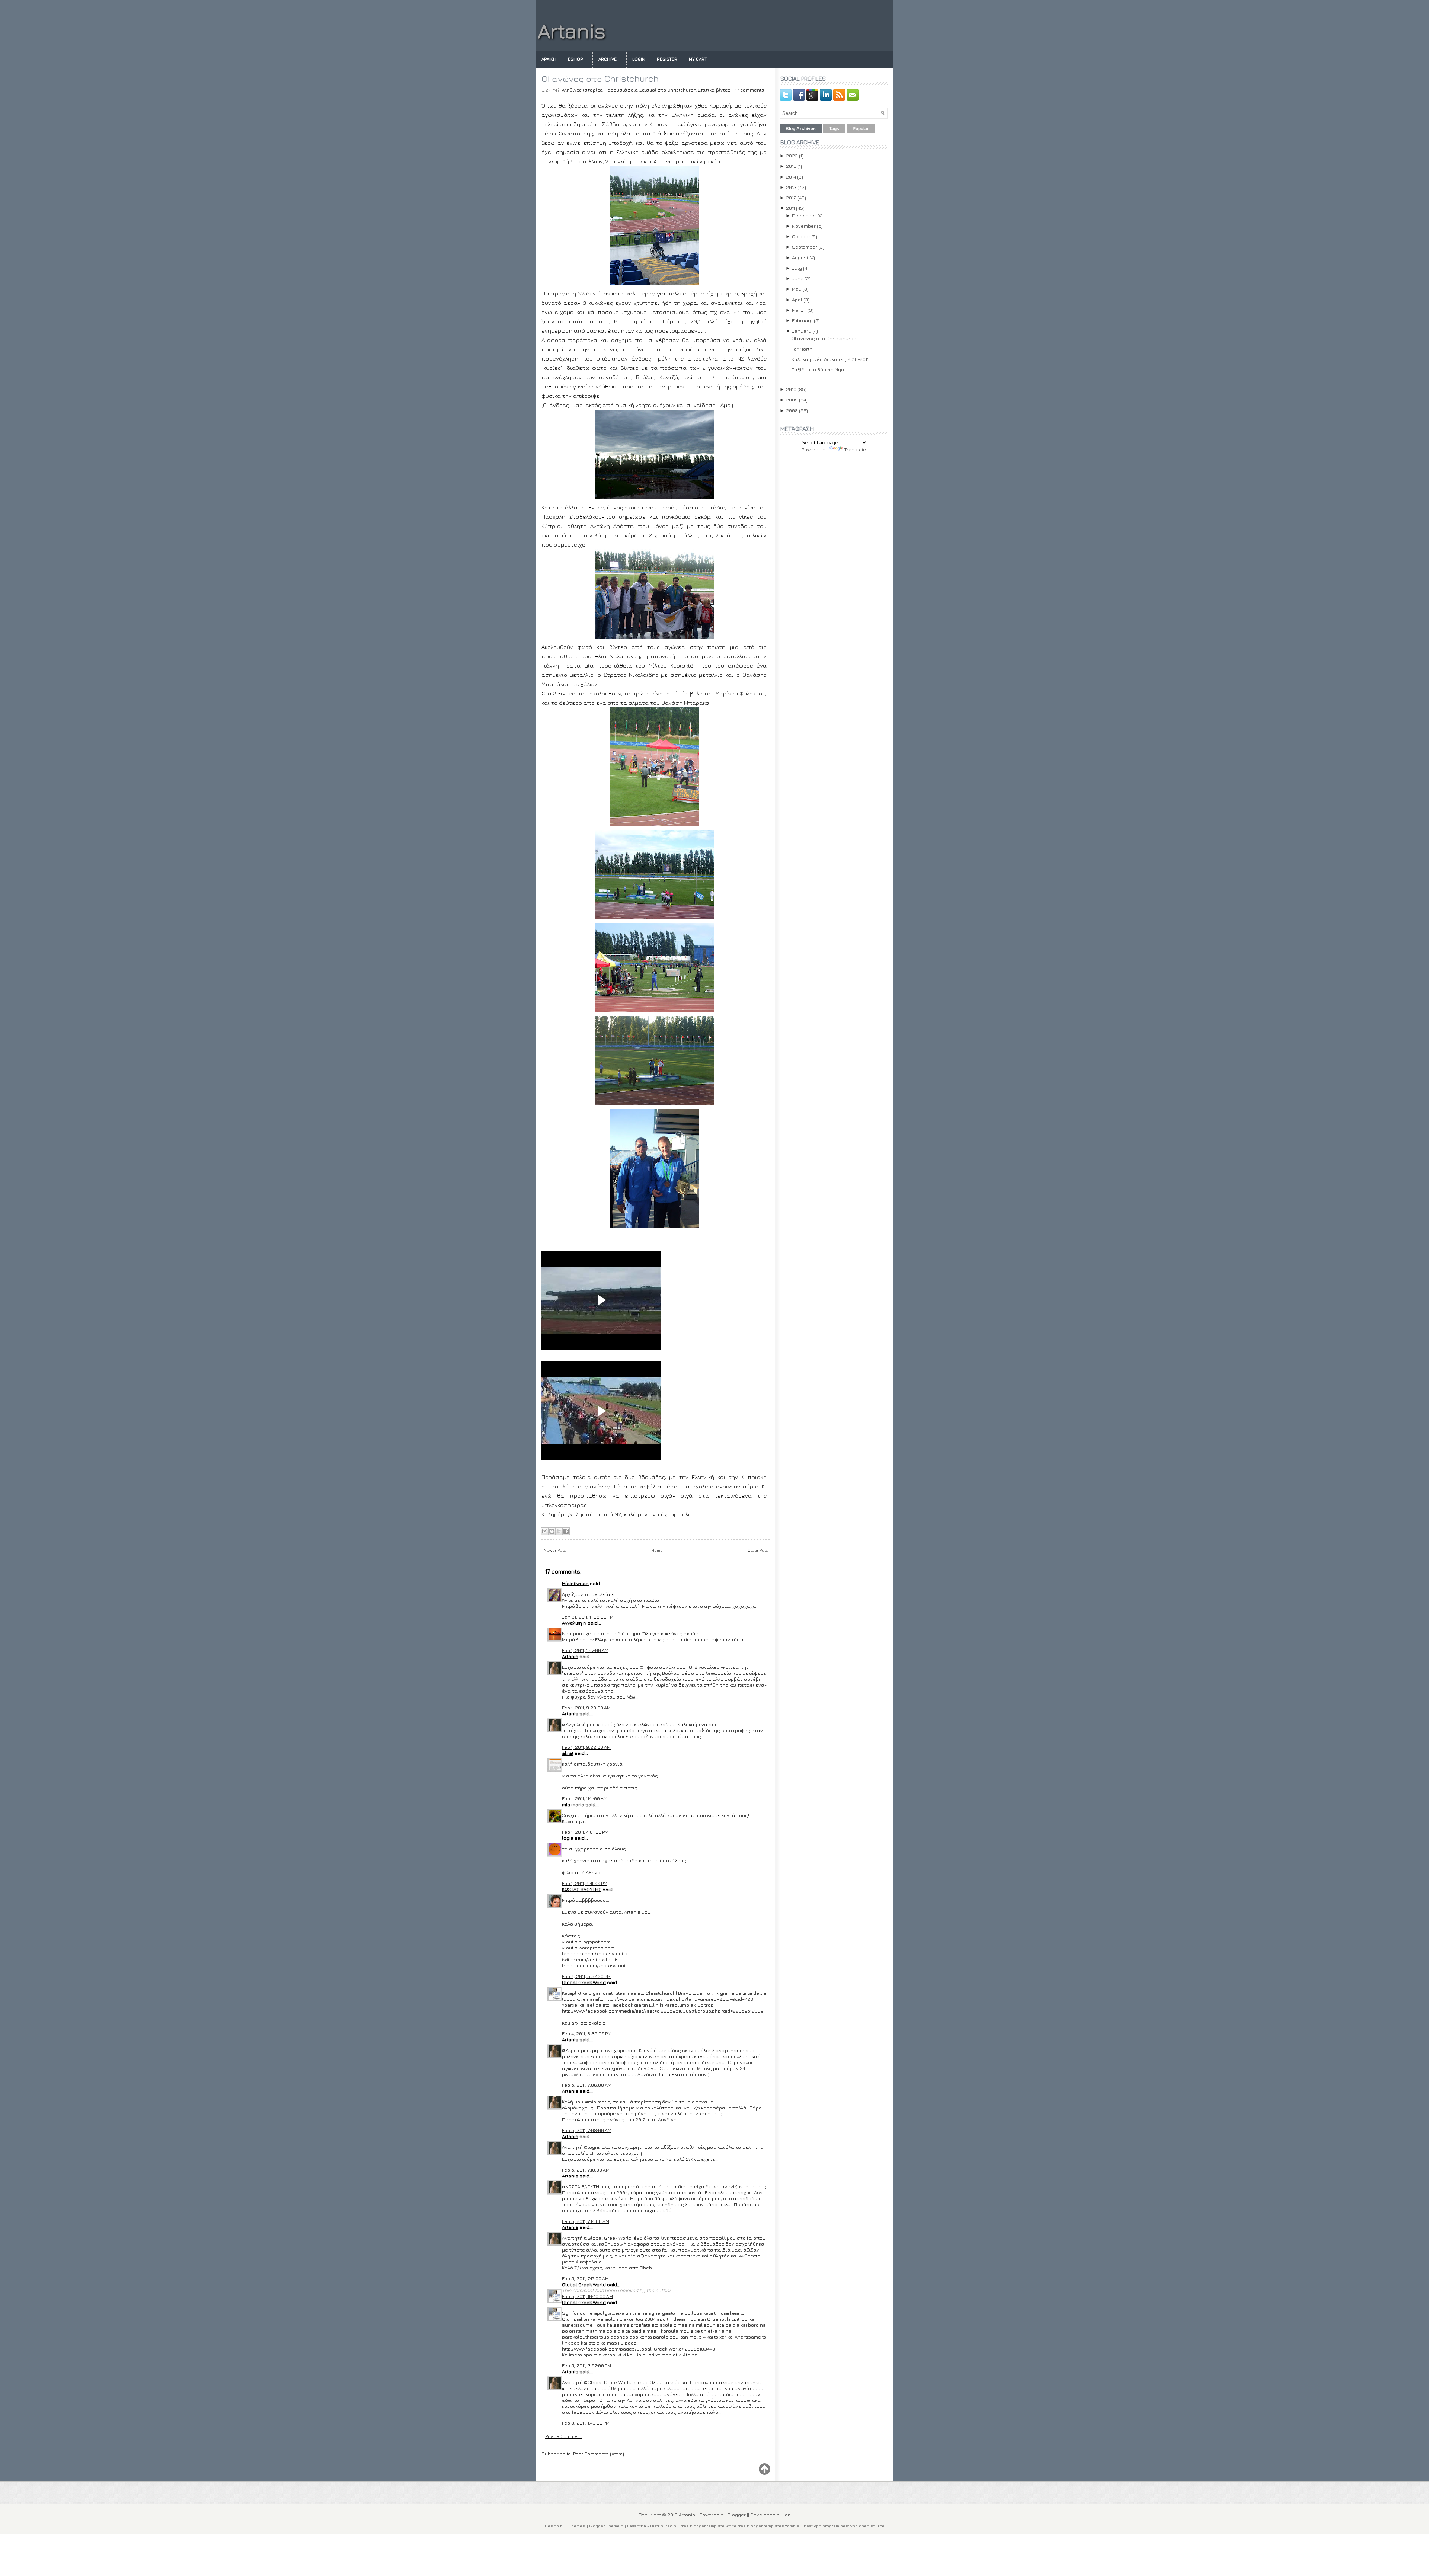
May (797, 289)
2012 (791, 198)
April (797, 300)
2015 (791, 166)
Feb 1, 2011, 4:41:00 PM (585, 1883)
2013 (791, 187)
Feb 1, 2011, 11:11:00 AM (585, 1798)
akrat (568, 1753)
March (799, 310)
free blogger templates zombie (768, 2526)
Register (667, 59)
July (797, 268)
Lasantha (637, 2526)
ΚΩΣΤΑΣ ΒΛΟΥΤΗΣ (582, 1889)
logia (568, 1838)
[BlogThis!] (552, 1531)
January (802, 331)
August (800, 257)
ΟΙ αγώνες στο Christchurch (600, 79)
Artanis (572, 31)
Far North (802, 349)
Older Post (758, 1550)
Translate (855, 449)
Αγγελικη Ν (574, 1623)
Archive (608, 59)
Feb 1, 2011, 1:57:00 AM (585, 1650)
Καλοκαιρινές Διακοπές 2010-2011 (830, 359)
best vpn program (822, 2526)
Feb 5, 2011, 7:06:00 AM (587, 2085)
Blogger (737, 2515)
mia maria (573, 1804)
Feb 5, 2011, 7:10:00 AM (586, 2170)
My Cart (698, 59)
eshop (575, 59)
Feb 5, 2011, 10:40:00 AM (587, 2296)
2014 (791, 177)
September (805, 247)
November (804, 226)
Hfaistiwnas (575, 1583)
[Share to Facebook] (566, 1531)
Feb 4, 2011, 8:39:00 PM (587, 2033)
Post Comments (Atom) (599, 2454)
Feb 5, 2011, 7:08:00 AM (587, 2130)
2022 (792, 156)
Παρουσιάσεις (621, 90)
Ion (787, 2515)
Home (657, 1550)
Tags (834, 129)
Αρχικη (549, 59)
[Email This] (545, 1531)
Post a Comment (564, 2436)
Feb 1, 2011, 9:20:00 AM (586, 1708)
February (802, 320)
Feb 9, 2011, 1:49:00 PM (586, 2423)
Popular (861, 129)
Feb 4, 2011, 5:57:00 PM (586, 1976)
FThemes (576, 2526)
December (804, 215)
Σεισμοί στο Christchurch (668, 90)
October (801, 236)
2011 (790, 208)
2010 (791, 389)
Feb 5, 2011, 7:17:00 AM (585, 2278)
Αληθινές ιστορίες (582, 90)
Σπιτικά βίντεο (714, 90)
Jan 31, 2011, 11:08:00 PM (588, 1617)
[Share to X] (559, 1531)
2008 (792, 410)
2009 (792, 400)
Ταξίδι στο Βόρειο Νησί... (820, 369)
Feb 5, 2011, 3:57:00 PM (586, 2365)
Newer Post (555, 1550)
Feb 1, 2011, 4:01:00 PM (585, 1832)
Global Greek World (584, 1982)
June (798, 278)
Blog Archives (801, 129)
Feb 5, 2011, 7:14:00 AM (586, 2221)
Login (639, 59)
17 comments (750, 90)
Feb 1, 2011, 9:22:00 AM (586, 1747)
